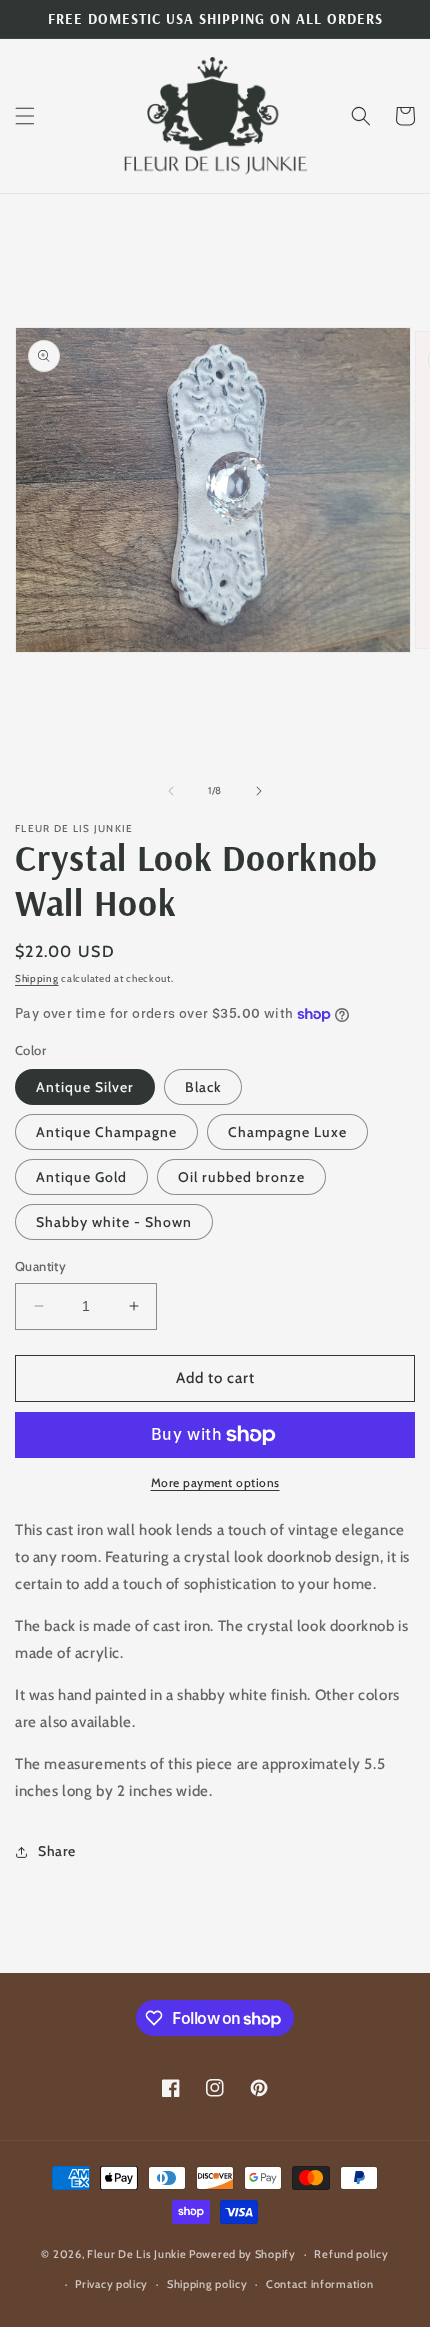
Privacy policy (111, 2284)
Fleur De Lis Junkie (136, 2254)
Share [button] (57, 1851)
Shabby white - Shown (114, 1222)
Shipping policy (207, 2284)
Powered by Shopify (242, 2254)
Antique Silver (85, 1087)
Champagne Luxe (287, 1132)
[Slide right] (259, 791)
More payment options (215, 1482)
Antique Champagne (106, 1132)
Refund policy (351, 2254)
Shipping (37, 978)
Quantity (40, 1266)
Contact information (319, 2284)
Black (203, 1087)
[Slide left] (171, 791)
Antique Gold (81, 1177)
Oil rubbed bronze (241, 1177)
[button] (25, 116)
